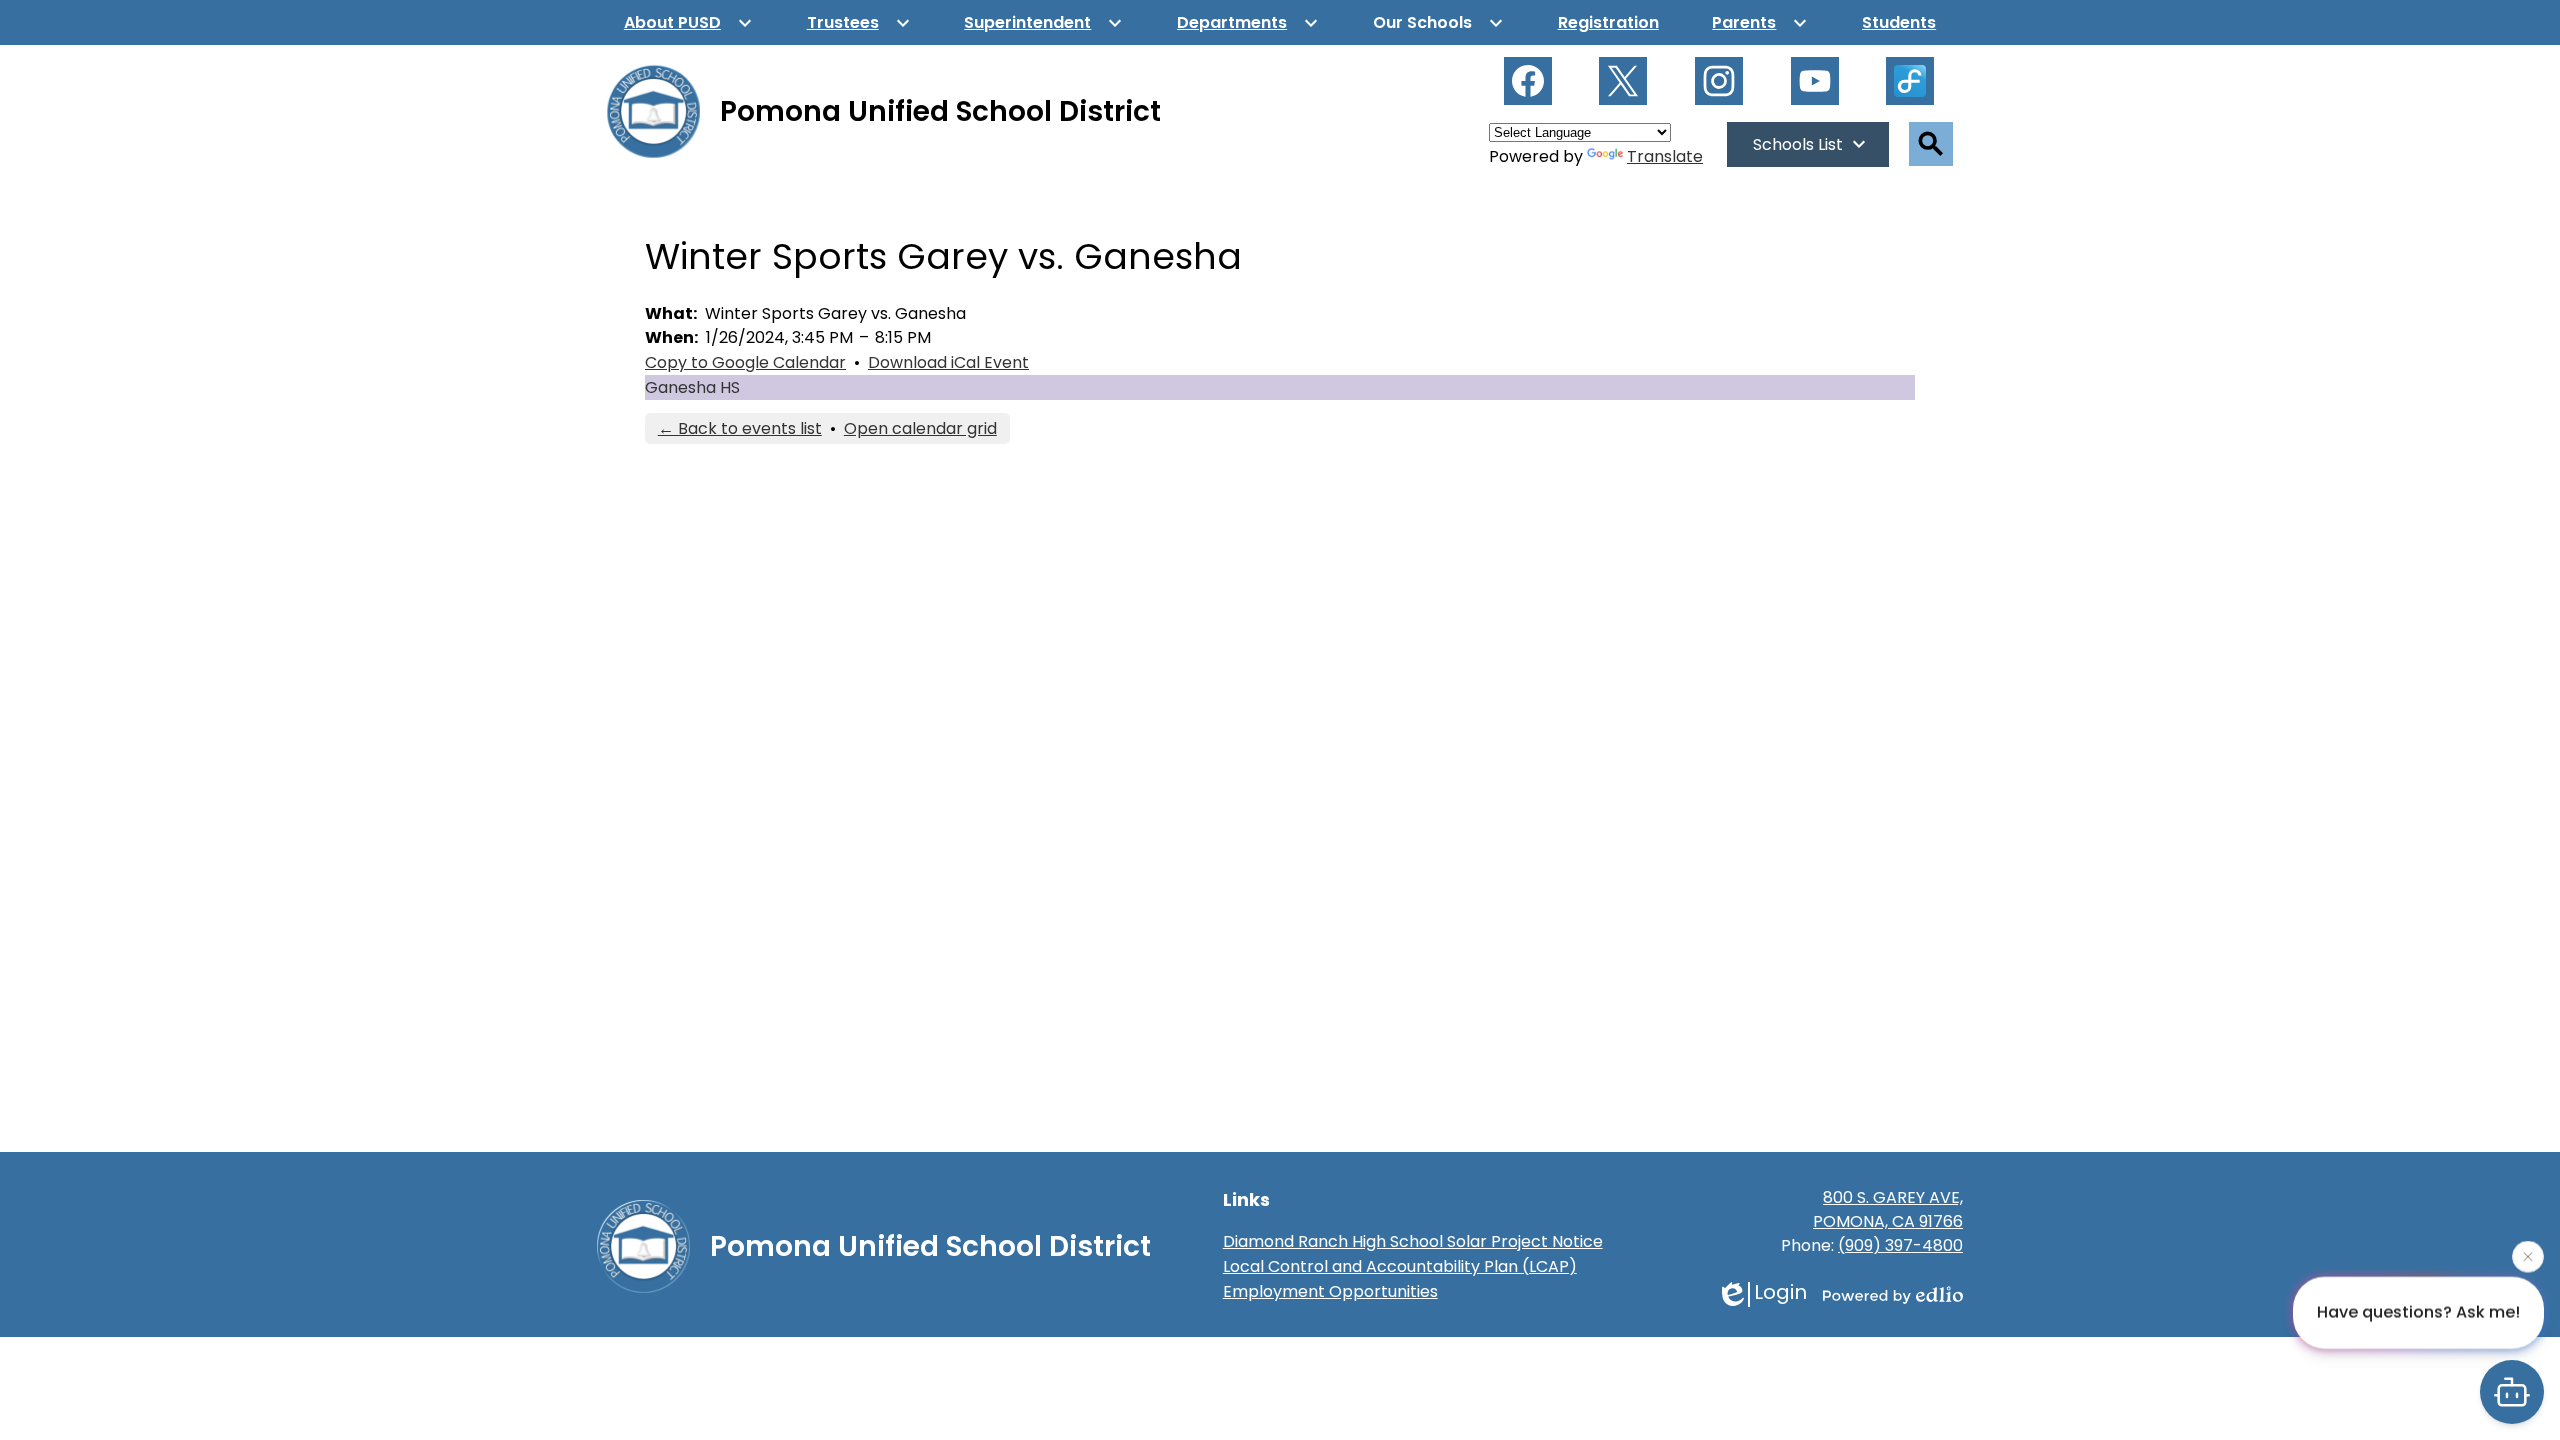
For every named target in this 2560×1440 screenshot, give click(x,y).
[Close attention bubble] (2528, 1253)
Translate (1665, 156)
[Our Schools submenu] (1438, 22)
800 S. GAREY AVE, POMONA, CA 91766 (1888, 1209)
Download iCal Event (948, 362)
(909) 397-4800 (1900, 1245)
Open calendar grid (920, 428)
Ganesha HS (692, 387)
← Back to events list (740, 428)
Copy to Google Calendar (745, 362)
